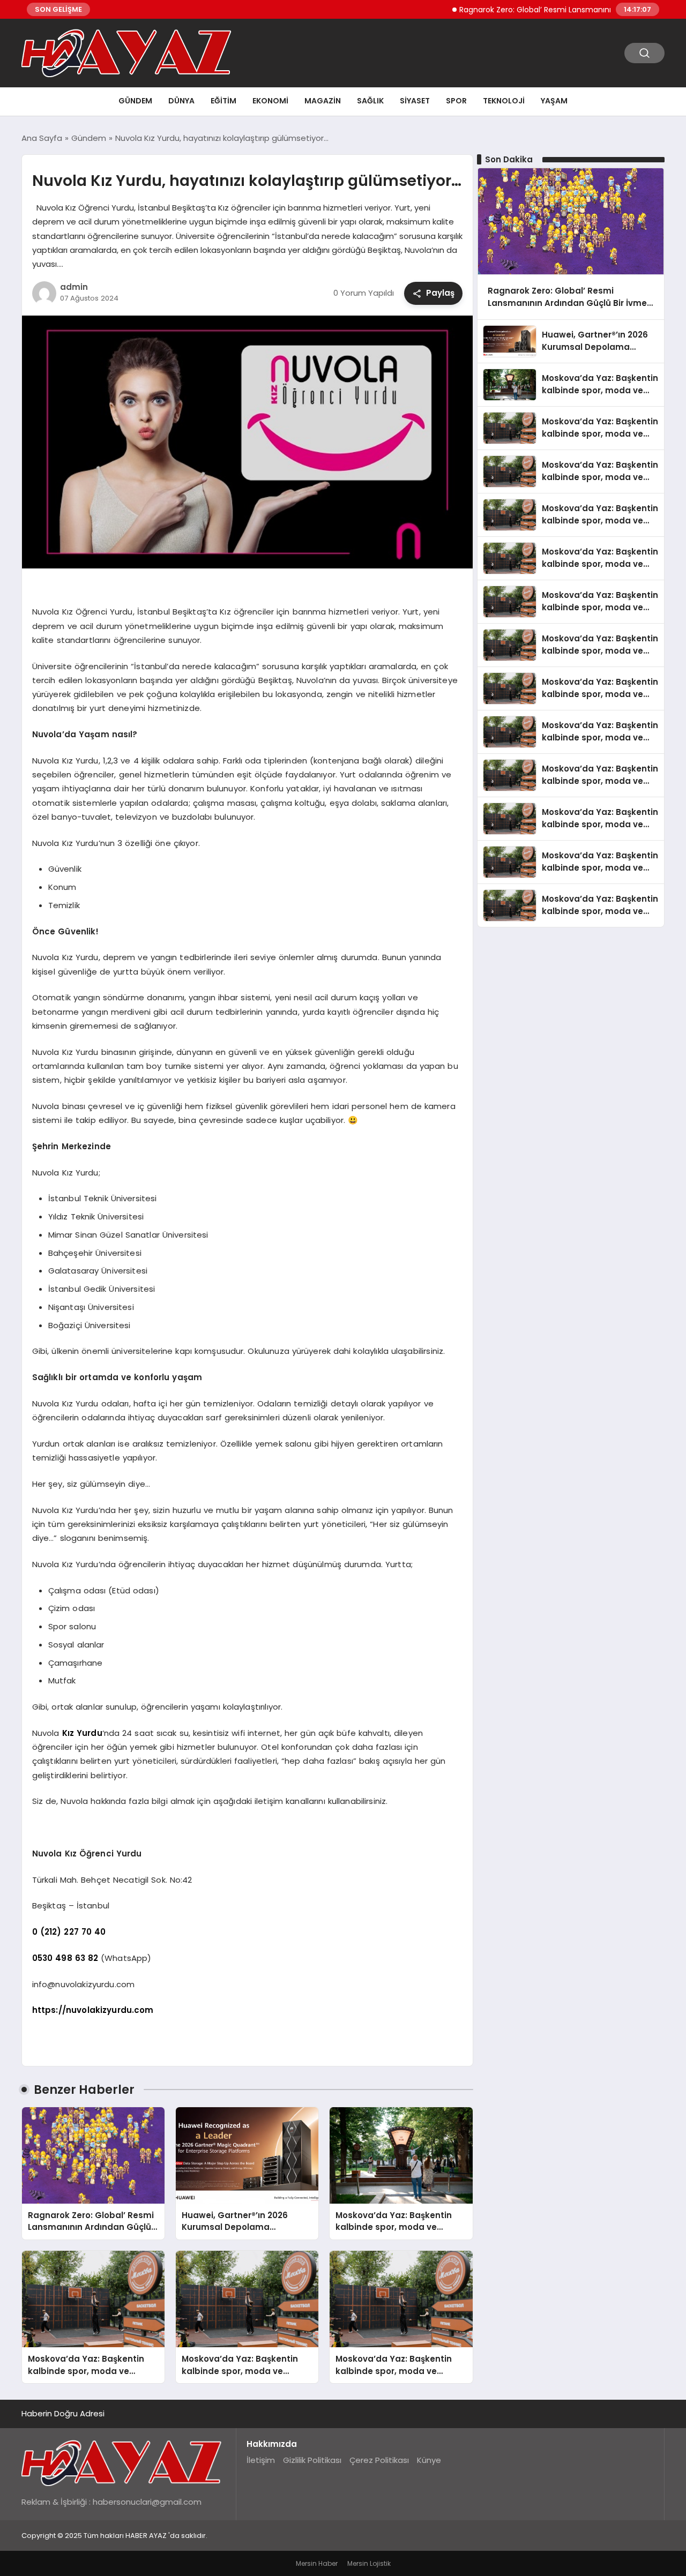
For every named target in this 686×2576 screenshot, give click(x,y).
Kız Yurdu (82, 1733)
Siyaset (415, 101)
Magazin (323, 101)
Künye (429, 2460)
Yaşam (554, 101)
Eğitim (223, 101)
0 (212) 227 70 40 (69, 1932)
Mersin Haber (317, 2563)
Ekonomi (270, 101)
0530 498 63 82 (65, 1958)
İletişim (261, 2460)
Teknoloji (504, 101)
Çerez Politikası (379, 2460)
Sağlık (370, 101)
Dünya (181, 101)
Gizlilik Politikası (312, 2460)
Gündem (135, 101)
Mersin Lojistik (369, 2563)
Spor (456, 101)
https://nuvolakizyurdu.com (93, 2010)
